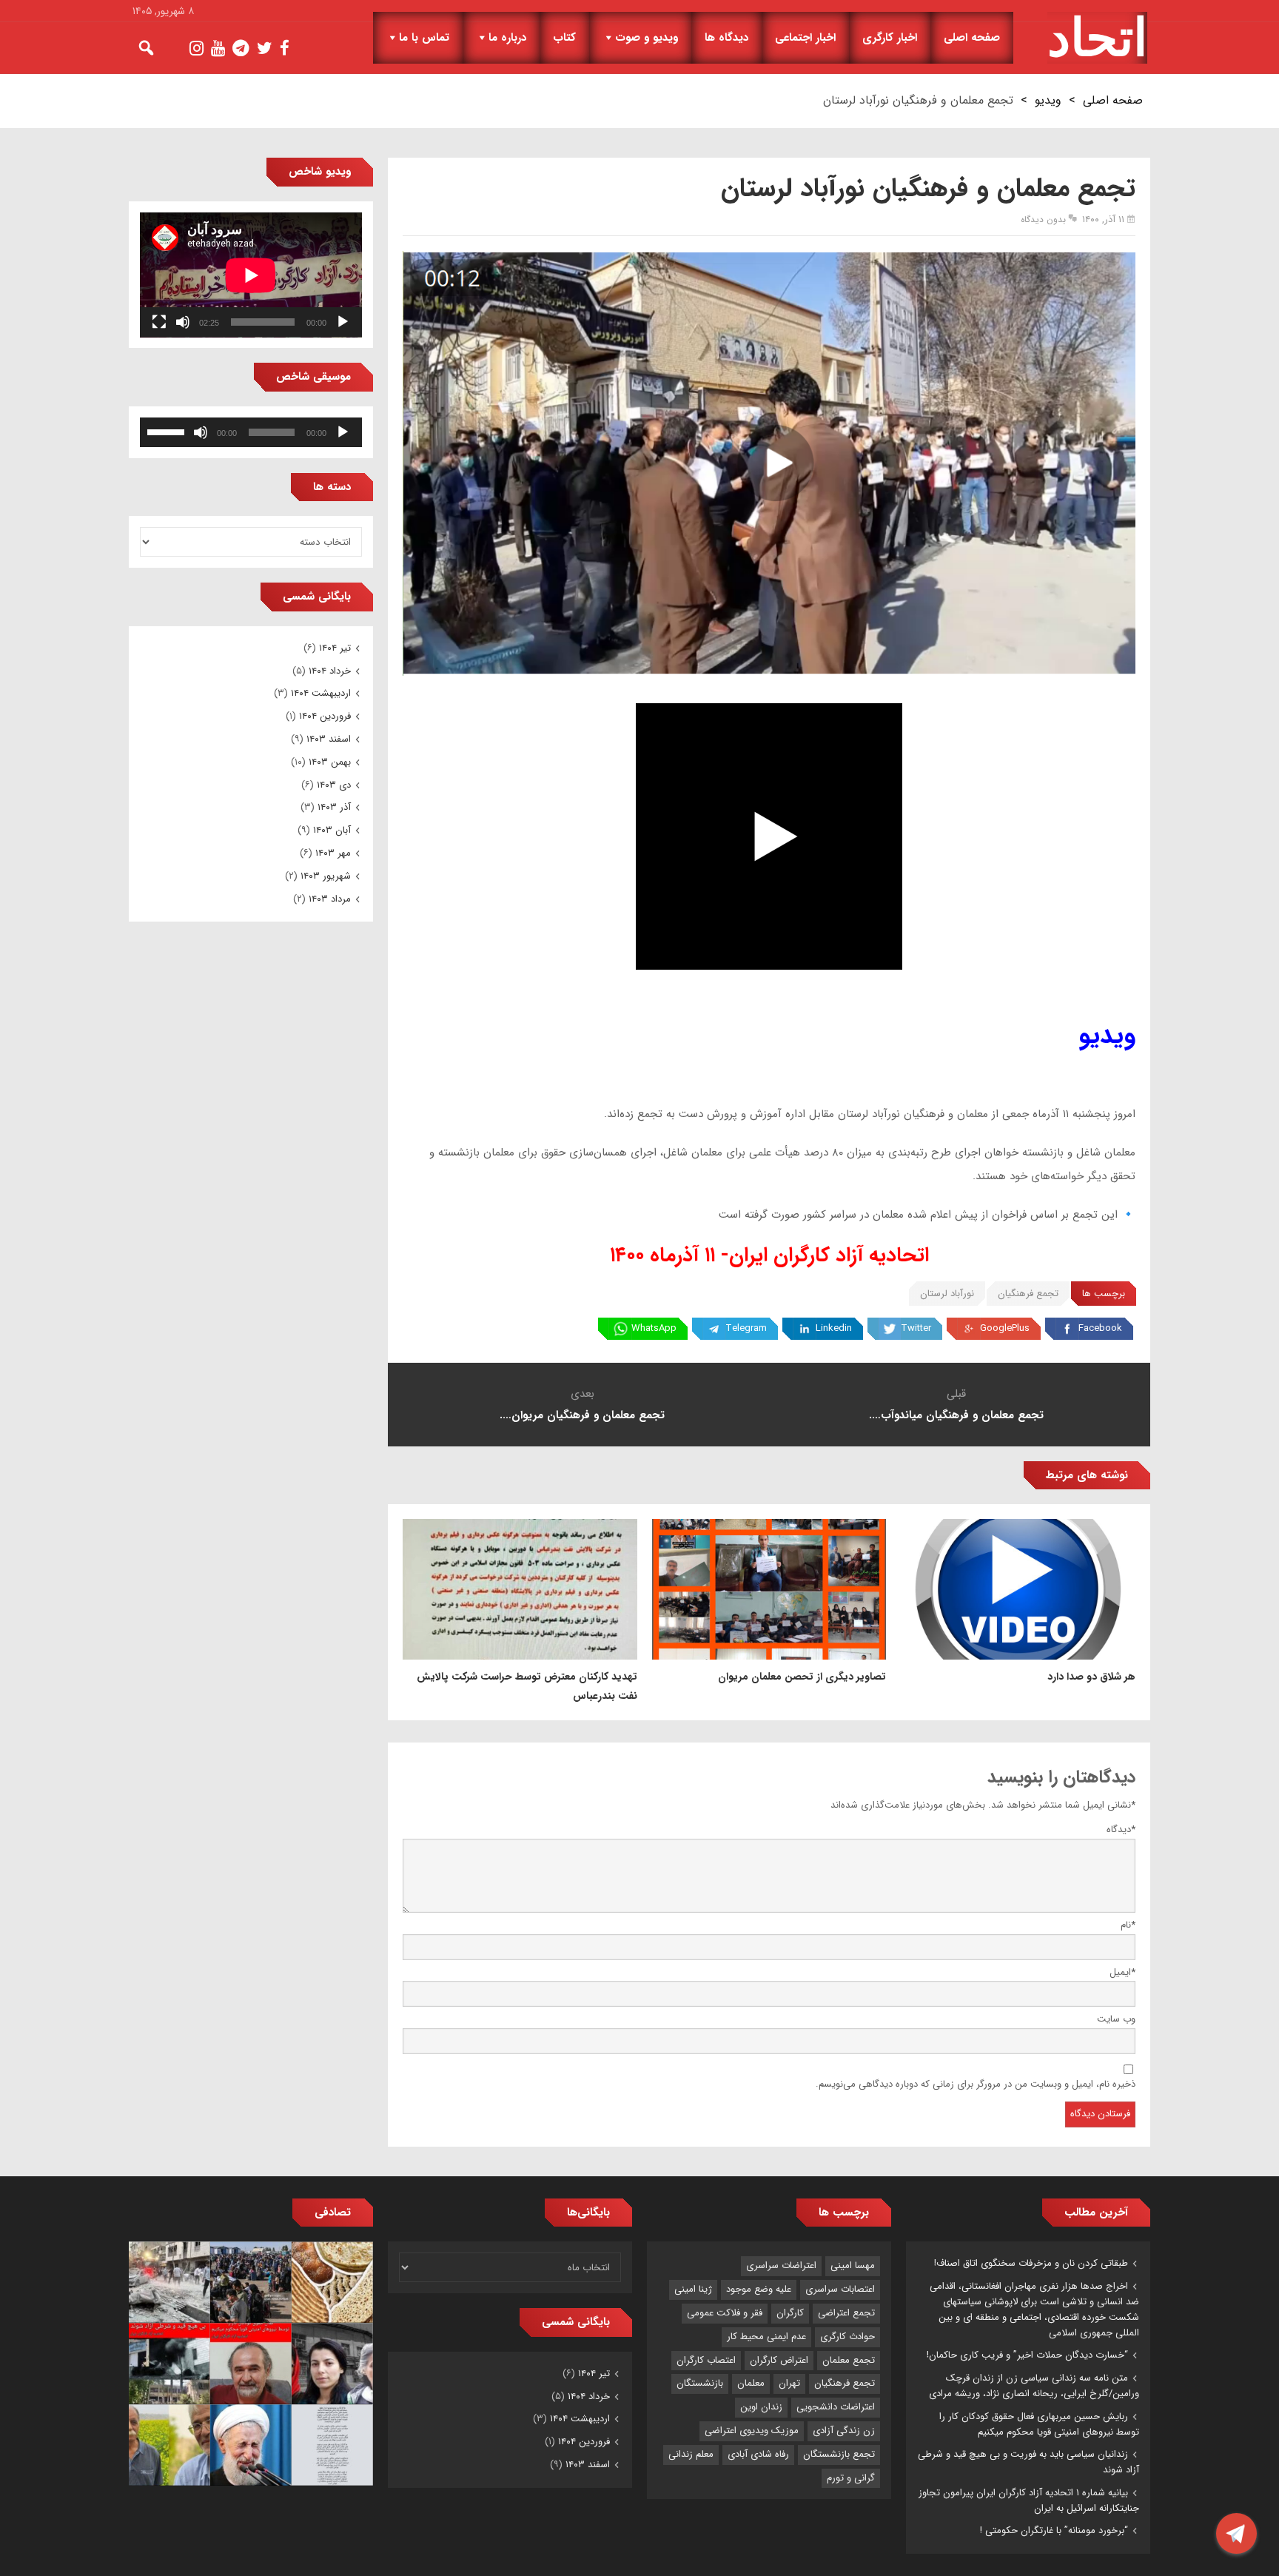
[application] (251, 275)
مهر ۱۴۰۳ (333, 853)
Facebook (1100, 1328)
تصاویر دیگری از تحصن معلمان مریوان (802, 1677)
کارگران (790, 2313)
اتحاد (1097, 38)
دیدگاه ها (726, 38)
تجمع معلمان (849, 2360)
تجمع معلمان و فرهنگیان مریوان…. (582, 1415)
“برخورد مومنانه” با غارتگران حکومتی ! (1054, 2530)
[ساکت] (183, 322)
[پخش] (343, 322)
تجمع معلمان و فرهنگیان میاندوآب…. (956, 1415)
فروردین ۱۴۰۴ (325, 716)
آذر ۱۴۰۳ (334, 807)
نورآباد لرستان (947, 1294)
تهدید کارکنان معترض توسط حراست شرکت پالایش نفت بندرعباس (527, 1686)
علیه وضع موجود (759, 2289)
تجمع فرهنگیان (1028, 1294)
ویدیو (1048, 100)
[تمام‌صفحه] (159, 322)
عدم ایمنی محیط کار (766, 2337)
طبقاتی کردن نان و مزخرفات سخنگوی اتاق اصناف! (1031, 2263)
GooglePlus (1005, 1328)
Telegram (746, 1328)
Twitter (916, 1328)
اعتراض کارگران (779, 2360)
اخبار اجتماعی (805, 38)
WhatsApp (654, 1328)
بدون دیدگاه (1043, 219)
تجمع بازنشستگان (839, 2454)
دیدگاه (1121, 1829)
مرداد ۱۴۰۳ (330, 899)
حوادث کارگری (847, 2337)
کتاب (564, 38)
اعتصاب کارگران (706, 2360)
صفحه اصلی (972, 38)
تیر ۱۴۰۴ (335, 648)
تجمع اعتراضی (846, 2313)
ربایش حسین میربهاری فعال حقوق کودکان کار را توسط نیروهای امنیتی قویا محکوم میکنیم (1039, 2424)
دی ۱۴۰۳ (334, 785)
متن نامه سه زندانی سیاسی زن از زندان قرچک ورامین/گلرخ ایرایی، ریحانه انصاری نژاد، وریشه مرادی (1034, 2386)
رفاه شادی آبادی (758, 2454)
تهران (789, 2383)
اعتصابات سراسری (840, 2289)
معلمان (751, 2383)
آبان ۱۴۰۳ (332, 830)
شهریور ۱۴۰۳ (326, 876)
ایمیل (1122, 1972)
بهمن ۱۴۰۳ (330, 762)
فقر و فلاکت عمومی (725, 2313)
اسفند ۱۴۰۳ (329, 739)
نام (1128, 1925)
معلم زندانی (691, 2454)
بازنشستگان (700, 2383)
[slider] (168, 431)
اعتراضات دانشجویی (836, 2407)
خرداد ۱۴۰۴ (330, 671)
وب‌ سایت (1116, 2019)
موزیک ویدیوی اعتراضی (752, 2431)
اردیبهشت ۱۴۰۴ (321, 693)
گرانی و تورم (851, 2478)
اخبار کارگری (890, 38)
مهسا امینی (853, 2265)
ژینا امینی (693, 2289)
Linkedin (834, 1328)
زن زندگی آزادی (844, 2431)
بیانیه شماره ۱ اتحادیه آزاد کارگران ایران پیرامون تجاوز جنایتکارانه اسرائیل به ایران (1029, 2500)
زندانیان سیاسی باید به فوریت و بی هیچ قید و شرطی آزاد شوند (1028, 2462)
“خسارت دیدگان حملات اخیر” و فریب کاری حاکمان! (1027, 2355)
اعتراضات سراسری (781, 2265)
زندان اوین (761, 2407)
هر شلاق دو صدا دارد (1091, 1677)
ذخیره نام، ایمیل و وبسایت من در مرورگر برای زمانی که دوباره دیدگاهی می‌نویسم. (976, 2084)
